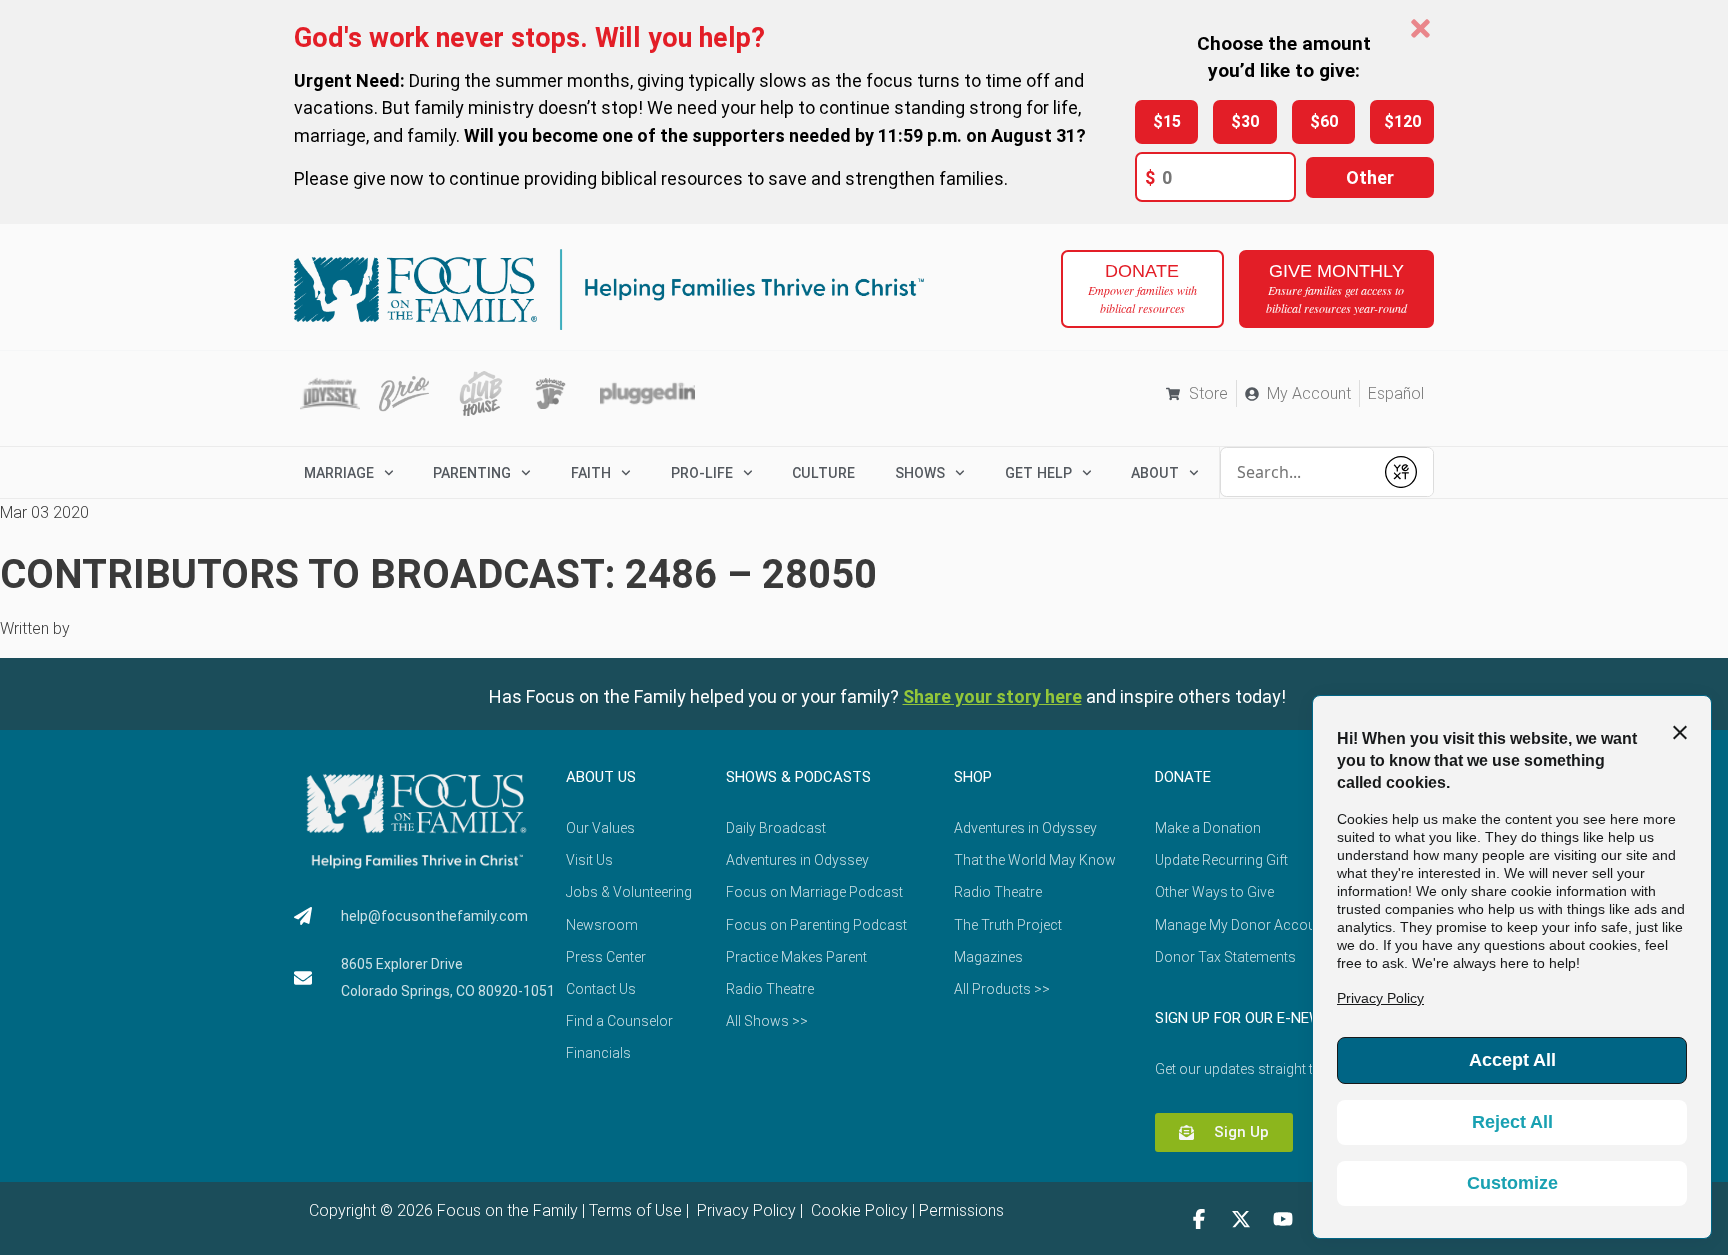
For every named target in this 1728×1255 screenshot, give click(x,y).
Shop (973, 777)
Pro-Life (702, 473)
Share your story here (992, 696)
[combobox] (1297, 472)
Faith (591, 473)
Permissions (961, 1210)
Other (1370, 177)
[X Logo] (1241, 1219)
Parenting (472, 473)
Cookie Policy (857, 1210)
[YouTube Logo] (1283, 1219)
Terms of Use (635, 1210)
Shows (920, 473)
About (1155, 473)
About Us (601, 777)
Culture (823, 473)
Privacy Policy (744, 1210)
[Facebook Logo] (1199, 1219)
